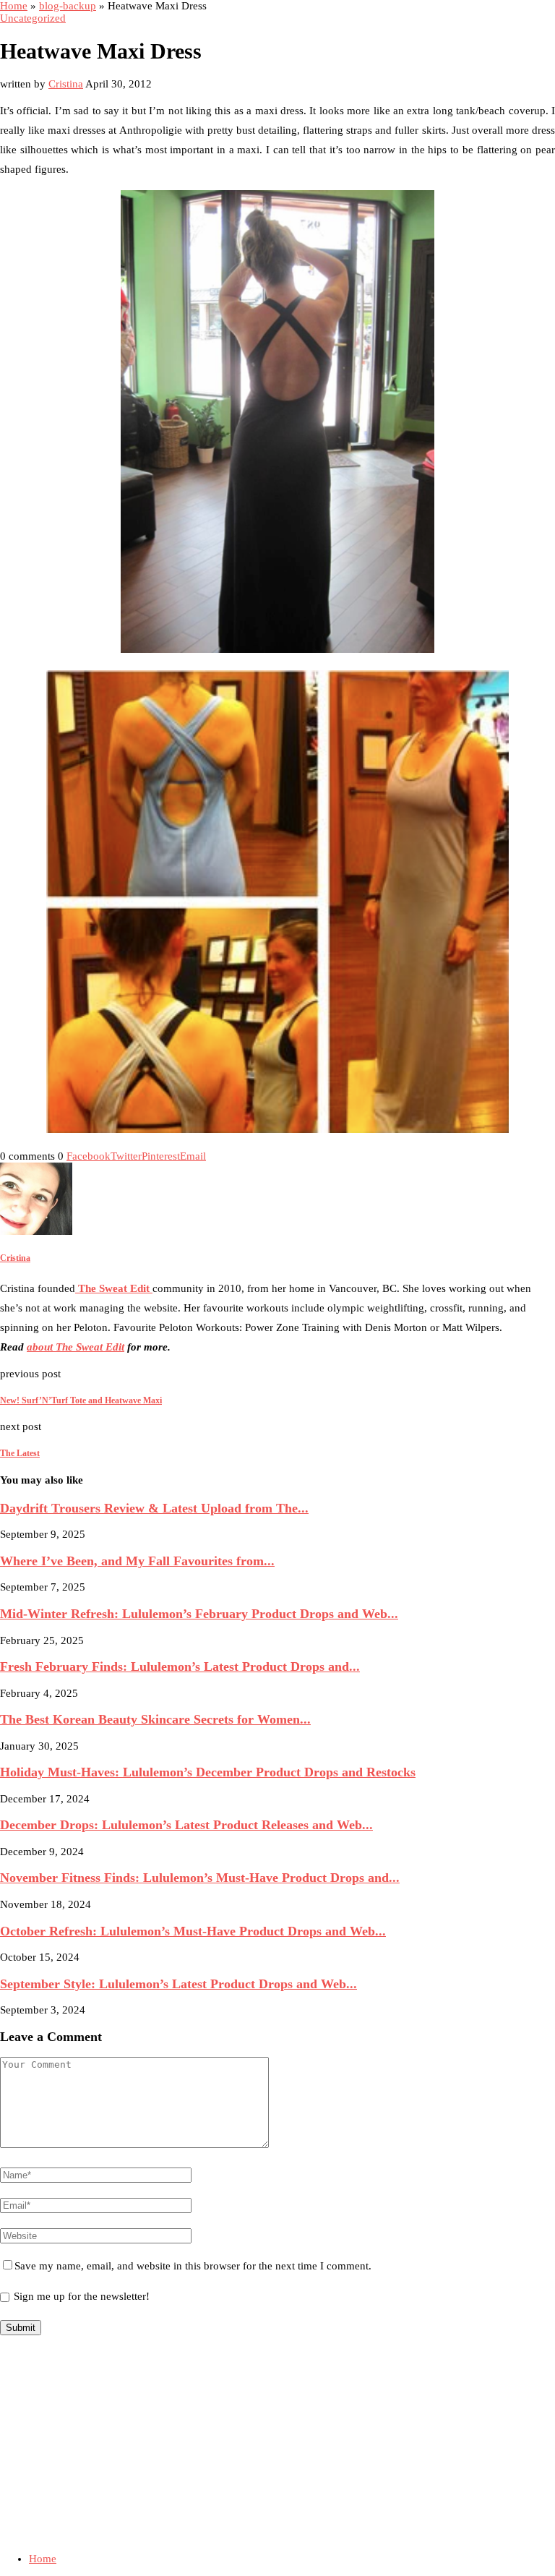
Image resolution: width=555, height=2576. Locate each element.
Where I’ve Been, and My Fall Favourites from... (137, 1561)
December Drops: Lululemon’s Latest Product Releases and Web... (186, 1825)
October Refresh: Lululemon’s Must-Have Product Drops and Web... (193, 1931)
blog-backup (68, 6)
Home (14, 6)
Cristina (66, 84)
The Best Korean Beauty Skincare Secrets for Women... (155, 1719)
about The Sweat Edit (76, 1347)
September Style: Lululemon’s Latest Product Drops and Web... (178, 1984)
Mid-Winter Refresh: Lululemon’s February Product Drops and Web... (199, 1614)
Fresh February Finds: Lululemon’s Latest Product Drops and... (180, 1666)
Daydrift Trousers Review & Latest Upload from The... (154, 1508)
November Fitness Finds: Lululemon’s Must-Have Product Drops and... (200, 1878)
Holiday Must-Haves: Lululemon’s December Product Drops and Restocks (208, 1772)
